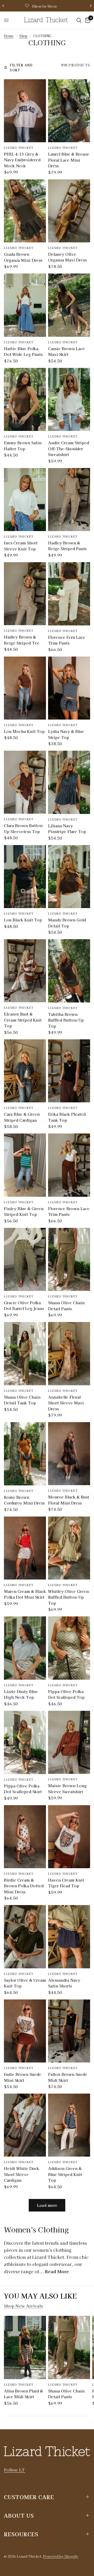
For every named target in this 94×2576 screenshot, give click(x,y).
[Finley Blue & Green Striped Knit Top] (25, 1165)
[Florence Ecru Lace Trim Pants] (69, 594)
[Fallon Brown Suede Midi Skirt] (69, 2031)
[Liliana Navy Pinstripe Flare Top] (69, 782)
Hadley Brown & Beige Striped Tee (22, 640)
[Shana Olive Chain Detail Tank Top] (25, 1354)
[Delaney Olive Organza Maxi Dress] (69, 211)
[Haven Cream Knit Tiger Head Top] (69, 1837)
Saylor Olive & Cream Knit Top (25, 1983)
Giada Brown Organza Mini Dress (23, 257)
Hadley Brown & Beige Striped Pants (67, 546)
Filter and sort (21, 67)
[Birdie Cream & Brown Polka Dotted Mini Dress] (25, 1837)
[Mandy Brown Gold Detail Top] (69, 877)
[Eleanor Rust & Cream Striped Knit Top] (25, 971)
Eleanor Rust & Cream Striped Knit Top (23, 1020)
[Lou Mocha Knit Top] (25, 688)
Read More (57, 2271)
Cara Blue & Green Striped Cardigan (22, 1117)
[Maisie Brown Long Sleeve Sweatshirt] (69, 1742)
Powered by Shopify (61, 2556)
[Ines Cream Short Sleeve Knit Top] (25, 500)
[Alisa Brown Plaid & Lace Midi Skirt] (25, 2347)
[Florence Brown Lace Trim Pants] (69, 1165)
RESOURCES (21, 2534)
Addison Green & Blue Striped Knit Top (65, 2174)
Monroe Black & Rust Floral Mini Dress (69, 1500)
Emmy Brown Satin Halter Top (23, 446)
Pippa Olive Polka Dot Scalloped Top (66, 1694)
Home (9, 36)
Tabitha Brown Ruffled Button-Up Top (66, 1020)
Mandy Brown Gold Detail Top (67, 923)
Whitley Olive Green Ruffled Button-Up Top (68, 1597)
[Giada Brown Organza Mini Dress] (25, 211)
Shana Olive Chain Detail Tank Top (22, 1400)
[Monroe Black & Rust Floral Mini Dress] (69, 1454)
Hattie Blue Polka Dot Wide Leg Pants (23, 351)
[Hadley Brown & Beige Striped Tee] (25, 594)
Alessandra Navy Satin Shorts (64, 1983)
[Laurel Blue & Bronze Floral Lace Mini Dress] (69, 111)
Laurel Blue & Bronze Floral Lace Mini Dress (69, 160)
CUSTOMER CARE (29, 2497)
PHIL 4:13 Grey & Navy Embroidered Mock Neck (22, 160)
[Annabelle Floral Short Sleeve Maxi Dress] (69, 1353)
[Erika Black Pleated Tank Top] (69, 1071)
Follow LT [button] (14, 2470)
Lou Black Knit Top (23, 920)
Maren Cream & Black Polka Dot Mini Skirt (25, 1594)
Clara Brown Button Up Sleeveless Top (23, 828)
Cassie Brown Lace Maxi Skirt (66, 351)
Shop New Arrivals (23, 2306)
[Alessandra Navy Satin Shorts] (69, 1937)
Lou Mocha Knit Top (24, 731)
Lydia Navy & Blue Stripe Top (66, 734)
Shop (23, 36)
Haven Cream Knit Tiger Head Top (66, 1883)
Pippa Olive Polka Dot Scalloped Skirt (23, 1789)
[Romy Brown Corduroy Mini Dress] (25, 1454)
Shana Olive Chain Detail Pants (66, 1306)
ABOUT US (19, 2515)
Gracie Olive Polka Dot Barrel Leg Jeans (24, 1306)
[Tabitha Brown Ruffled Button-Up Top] (69, 971)
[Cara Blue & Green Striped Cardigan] (25, 1071)
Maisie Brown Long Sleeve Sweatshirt (67, 1788)
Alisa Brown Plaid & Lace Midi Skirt (23, 2393)
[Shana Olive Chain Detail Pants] (69, 1259)
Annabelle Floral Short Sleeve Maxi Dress (66, 1403)
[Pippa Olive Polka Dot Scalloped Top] (69, 1648)
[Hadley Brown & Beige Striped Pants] (69, 500)
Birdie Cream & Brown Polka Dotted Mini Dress (24, 1886)
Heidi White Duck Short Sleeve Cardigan (22, 2174)
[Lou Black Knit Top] (25, 877)
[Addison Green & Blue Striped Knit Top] (69, 2125)
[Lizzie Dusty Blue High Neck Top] (25, 1648)
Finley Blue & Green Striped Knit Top (24, 1211)
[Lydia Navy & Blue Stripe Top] (69, 688)
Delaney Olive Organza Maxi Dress (67, 257)
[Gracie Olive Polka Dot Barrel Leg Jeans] (25, 1259)
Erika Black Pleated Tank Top (67, 1117)
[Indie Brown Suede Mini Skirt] (25, 2031)
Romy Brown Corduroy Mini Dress (24, 1500)
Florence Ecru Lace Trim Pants (67, 640)
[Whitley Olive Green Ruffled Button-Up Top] (69, 1548)
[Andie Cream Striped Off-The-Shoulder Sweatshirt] (69, 400)
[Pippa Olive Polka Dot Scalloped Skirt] (25, 1742)
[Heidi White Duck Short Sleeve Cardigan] (25, 2125)
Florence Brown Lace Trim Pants (69, 1211)
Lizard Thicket (19, 147)
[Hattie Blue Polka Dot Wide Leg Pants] (25, 305)
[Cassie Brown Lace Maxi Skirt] (69, 305)
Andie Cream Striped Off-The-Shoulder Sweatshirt (69, 448)
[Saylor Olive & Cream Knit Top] (25, 1937)
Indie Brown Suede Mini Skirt (23, 2077)
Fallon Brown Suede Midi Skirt (68, 2077)
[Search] (79, 20)
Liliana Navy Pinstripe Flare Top (67, 829)
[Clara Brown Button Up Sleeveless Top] (25, 782)
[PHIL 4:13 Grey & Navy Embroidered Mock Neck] (25, 111)
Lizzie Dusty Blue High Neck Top (21, 1694)
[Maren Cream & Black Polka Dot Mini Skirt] (25, 1548)
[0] (87, 20)
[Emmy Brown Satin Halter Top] (25, 400)
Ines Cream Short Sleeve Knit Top (21, 546)
